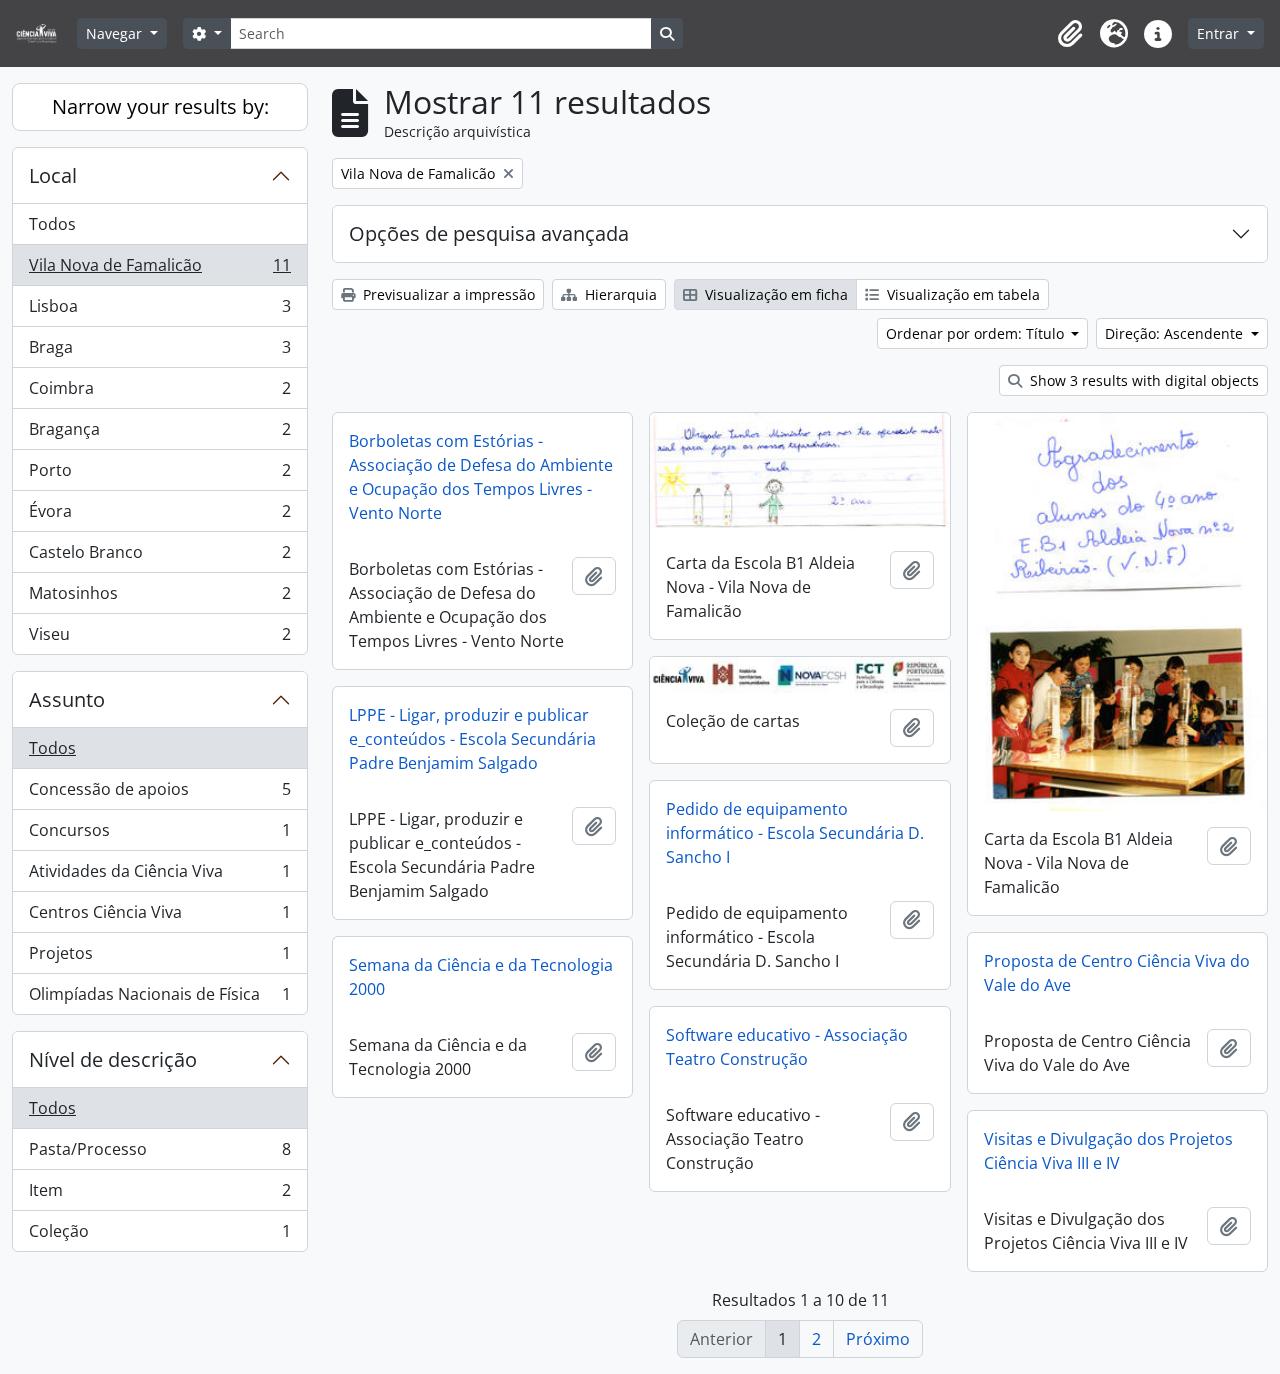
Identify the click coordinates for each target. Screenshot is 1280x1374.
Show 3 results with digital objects (1142, 380)
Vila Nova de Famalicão (159, 270)
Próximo (878, 1339)
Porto (159, 475)
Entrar (1220, 33)
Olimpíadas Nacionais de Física (159, 998)
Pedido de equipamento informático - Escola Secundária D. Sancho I (795, 833)
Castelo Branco (159, 557)
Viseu (159, 638)
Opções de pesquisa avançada (489, 233)
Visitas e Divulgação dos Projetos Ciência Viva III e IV (1108, 1151)
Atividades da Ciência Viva (159, 876)
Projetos (159, 958)
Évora (159, 516)
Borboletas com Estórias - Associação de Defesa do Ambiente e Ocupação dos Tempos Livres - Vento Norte (481, 477)
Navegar (116, 33)
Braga (159, 352)
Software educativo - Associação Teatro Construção (787, 1047)
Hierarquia (619, 294)
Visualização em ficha (774, 294)
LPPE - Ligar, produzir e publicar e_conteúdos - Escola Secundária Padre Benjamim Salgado (472, 739)
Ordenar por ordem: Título (977, 333)
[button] (1070, 34)
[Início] (44, 33)
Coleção (159, 1235)
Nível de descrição (113, 1059)
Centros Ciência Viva (159, 917)
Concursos (159, 835)
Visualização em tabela (961, 294)
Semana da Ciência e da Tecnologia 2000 (481, 977)
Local (53, 175)
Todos (52, 224)
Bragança (159, 434)
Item (159, 1195)
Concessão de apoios (159, 794)
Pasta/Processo (159, 1154)
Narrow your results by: (160, 106)
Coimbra (159, 393)
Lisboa (159, 311)
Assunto (67, 699)
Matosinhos (159, 598)
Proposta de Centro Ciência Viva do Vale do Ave (1117, 973)
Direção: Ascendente (1176, 333)
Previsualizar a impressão (447, 294)
